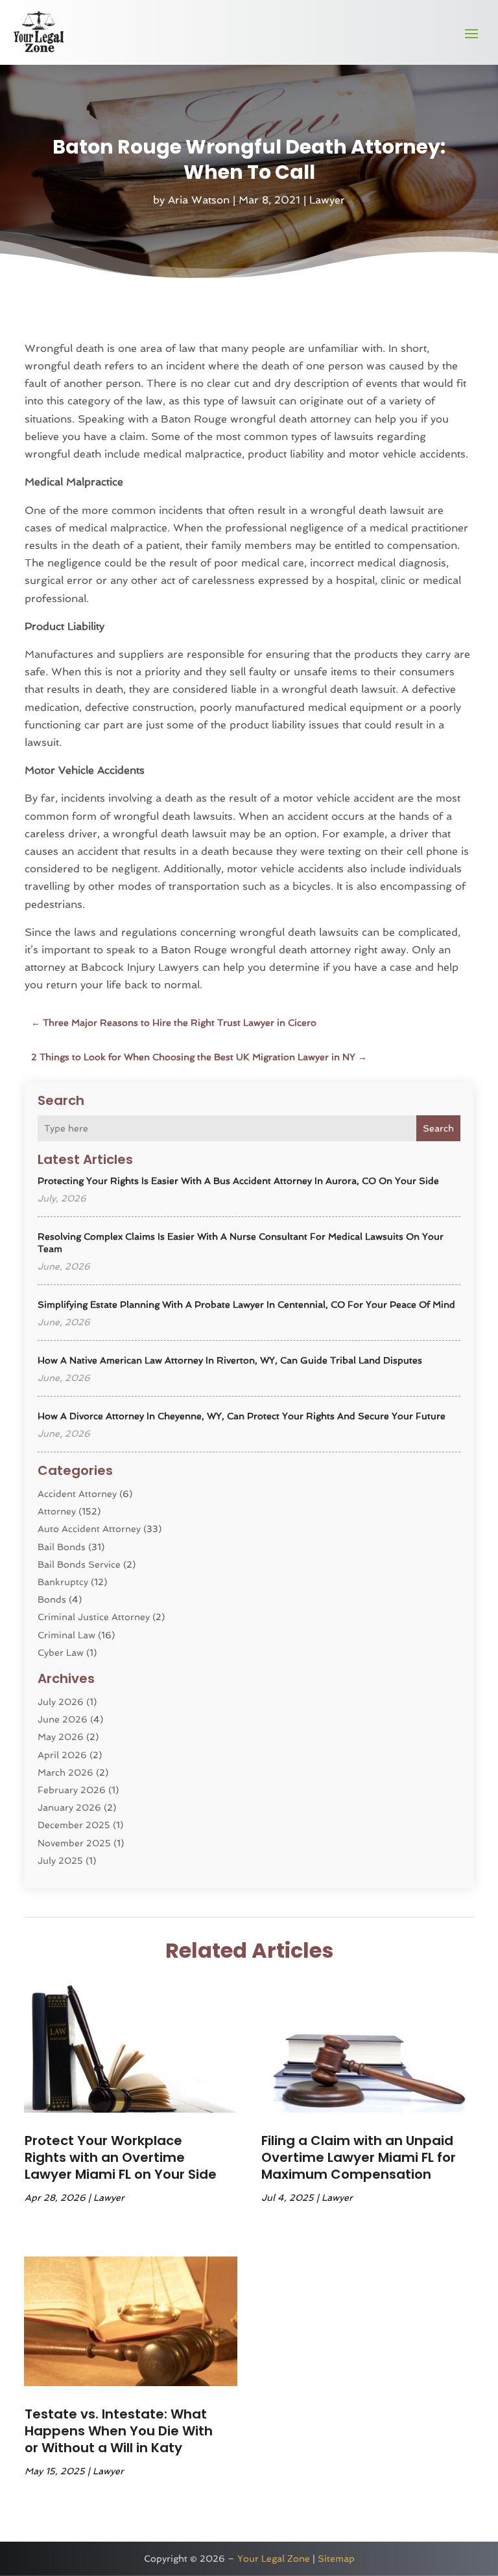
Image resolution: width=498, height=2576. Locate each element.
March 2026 (65, 1772)
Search (438, 1128)
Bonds (52, 1599)
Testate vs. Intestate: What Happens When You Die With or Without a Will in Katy (119, 2431)
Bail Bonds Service (79, 1564)
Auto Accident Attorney (89, 1529)
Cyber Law (61, 1653)
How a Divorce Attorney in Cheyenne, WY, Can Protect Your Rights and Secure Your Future (242, 1416)
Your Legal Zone (274, 2559)
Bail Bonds (62, 1547)
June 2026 (63, 1719)
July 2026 (61, 1702)
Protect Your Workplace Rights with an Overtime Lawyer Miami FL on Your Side (121, 2157)
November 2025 (74, 1843)
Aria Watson (199, 200)
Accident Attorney (77, 1494)
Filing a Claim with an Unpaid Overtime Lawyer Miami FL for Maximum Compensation (359, 2157)
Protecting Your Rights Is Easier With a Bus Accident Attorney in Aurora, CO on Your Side (238, 1181)
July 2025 (60, 1861)
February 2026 (72, 1790)
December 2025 (74, 1825)
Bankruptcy (63, 1582)
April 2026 (62, 1755)
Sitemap (336, 2559)
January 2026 (69, 1807)
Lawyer (327, 200)
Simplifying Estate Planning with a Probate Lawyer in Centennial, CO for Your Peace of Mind (246, 1305)
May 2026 (61, 1737)
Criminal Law (66, 1635)
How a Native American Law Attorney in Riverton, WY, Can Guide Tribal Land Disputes (230, 1360)
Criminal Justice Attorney (94, 1617)
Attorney (57, 1511)
